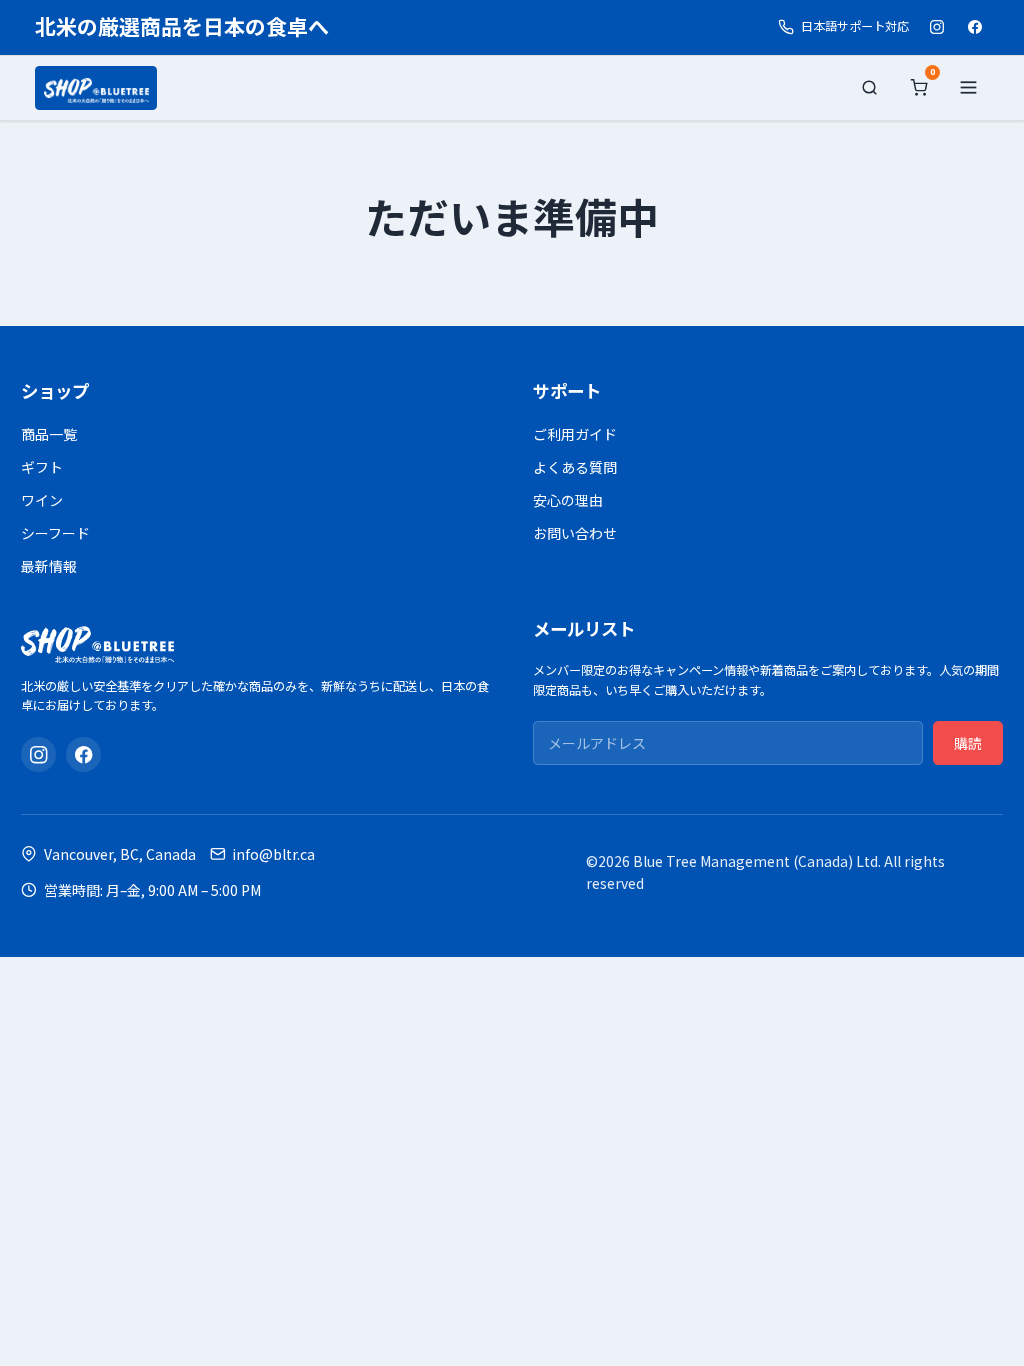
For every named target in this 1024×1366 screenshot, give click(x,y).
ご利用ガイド (575, 434)
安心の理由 (568, 500)
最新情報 (49, 566)
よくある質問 (575, 467)
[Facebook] (975, 27)
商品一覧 (49, 434)
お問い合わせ (575, 533)
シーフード (55, 533)
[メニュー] (968, 88)
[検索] (870, 88)
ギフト (42, 467)
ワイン (42, 500)
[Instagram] (937, 27)
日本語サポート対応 (855, 26)
